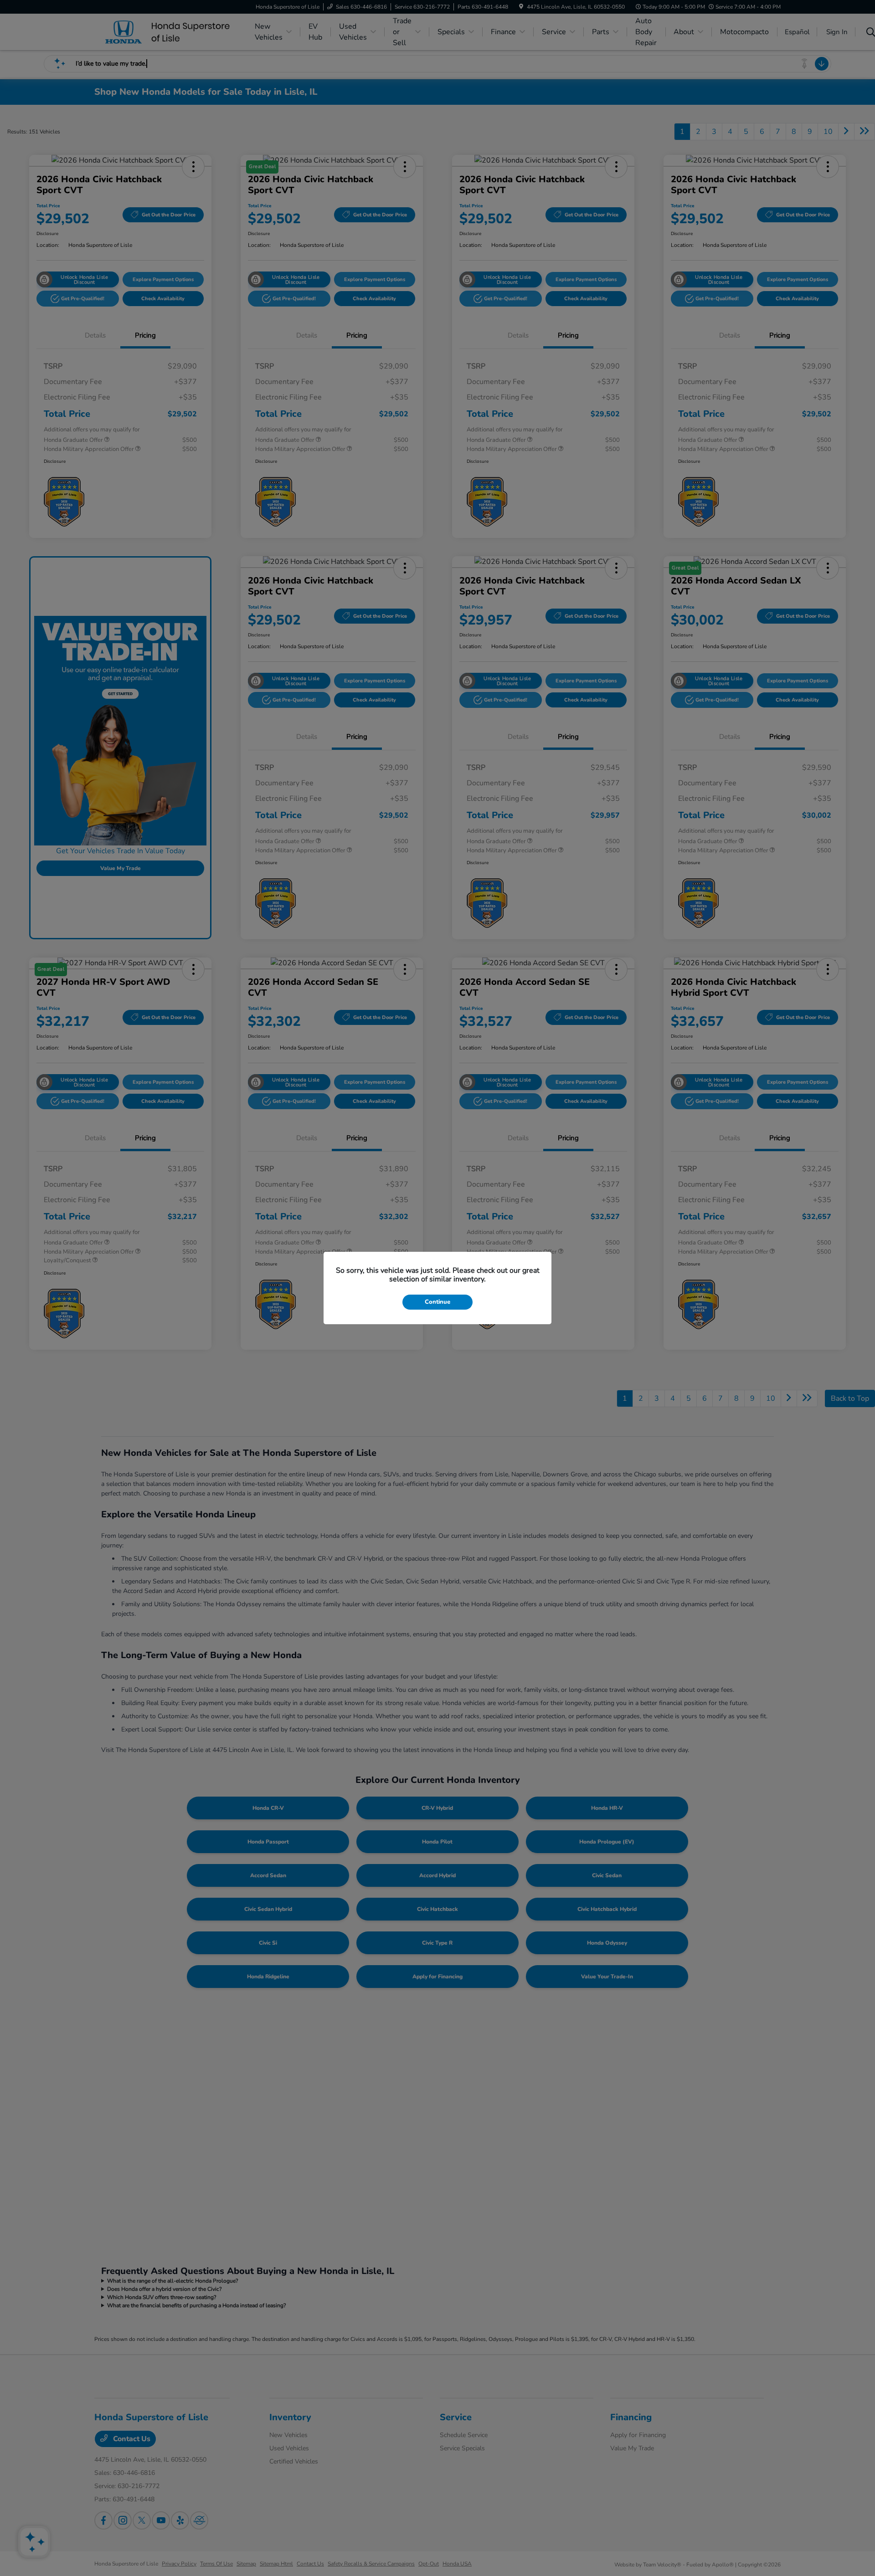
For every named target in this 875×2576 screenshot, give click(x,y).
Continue (437, 1302)
